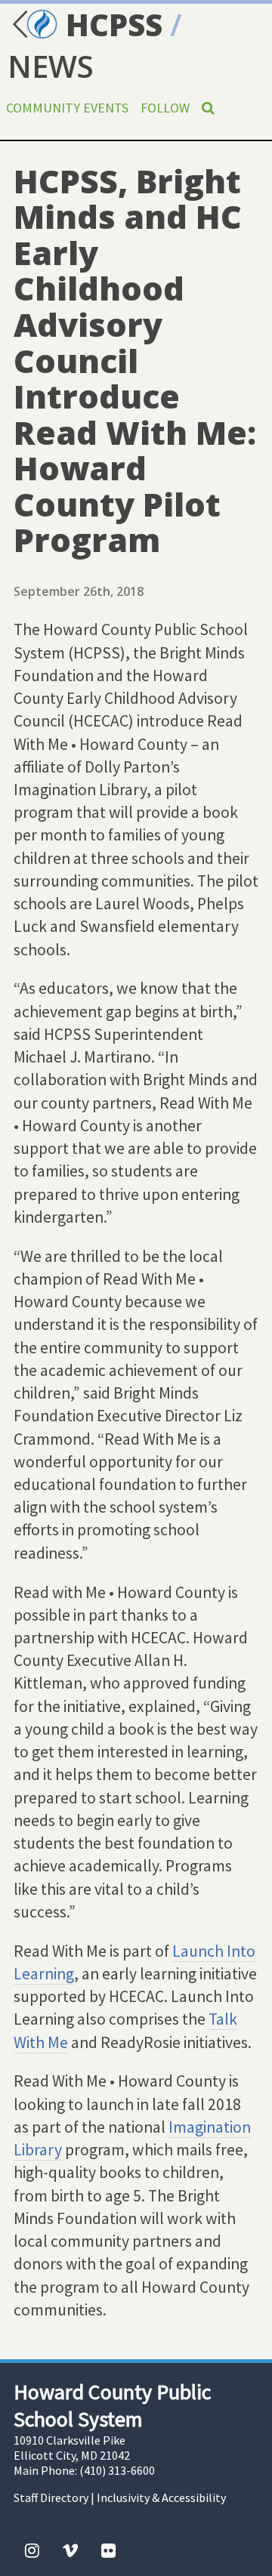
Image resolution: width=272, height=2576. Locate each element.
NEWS (51, 66)
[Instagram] (32, 2550)
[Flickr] (108, 2550)
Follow (165, 108)
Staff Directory (51, 2497)
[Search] (208, 108)
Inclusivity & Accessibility (161, 2497)
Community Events (67, 108)
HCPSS (110, 25)
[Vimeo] (70, 2550)
